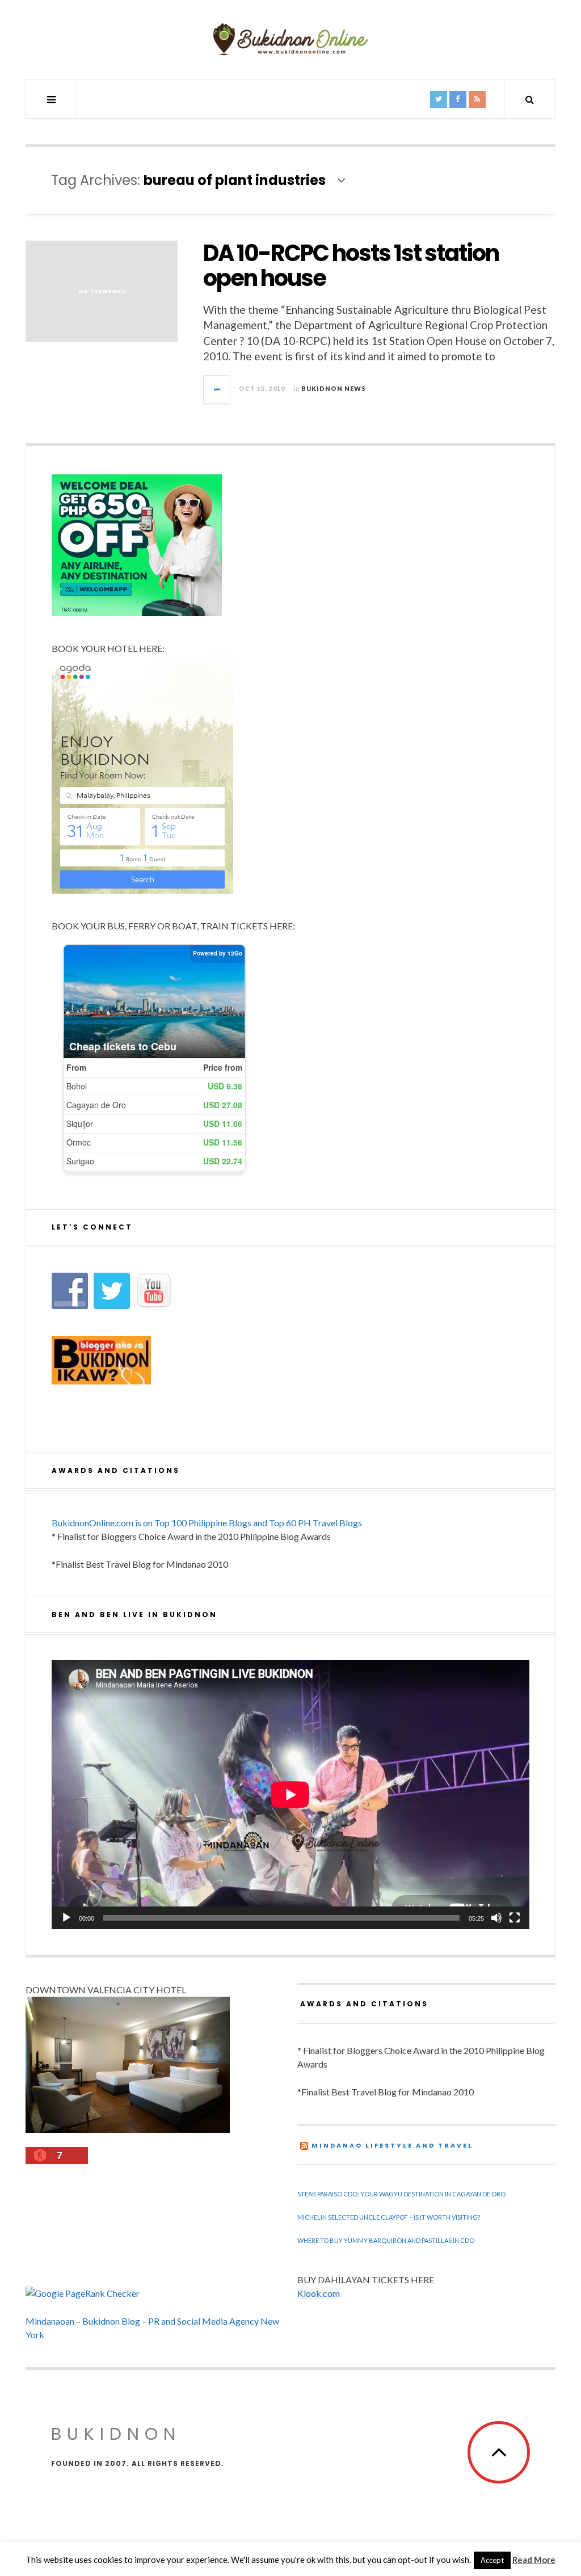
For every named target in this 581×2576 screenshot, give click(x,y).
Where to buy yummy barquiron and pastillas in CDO (386, 2240)
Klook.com (319, 2293)
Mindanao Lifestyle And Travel (392, 2145)
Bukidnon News (334, 388)
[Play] (66, 1918)
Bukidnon (116, 2434)
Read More (534, 2560)
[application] (290, 1795)
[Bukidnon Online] (290, 39)
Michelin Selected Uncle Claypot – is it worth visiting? (389, 2217)
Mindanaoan (50, 2321)
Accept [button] (492, 2560)
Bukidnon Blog (111, 2321)
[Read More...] (217, 389)
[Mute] (496, 1918)
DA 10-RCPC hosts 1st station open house (351, 266)
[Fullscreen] (515, 1918)
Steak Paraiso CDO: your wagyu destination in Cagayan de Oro (401, 2194)
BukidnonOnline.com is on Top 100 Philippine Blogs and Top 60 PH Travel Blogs (207, 1523)
